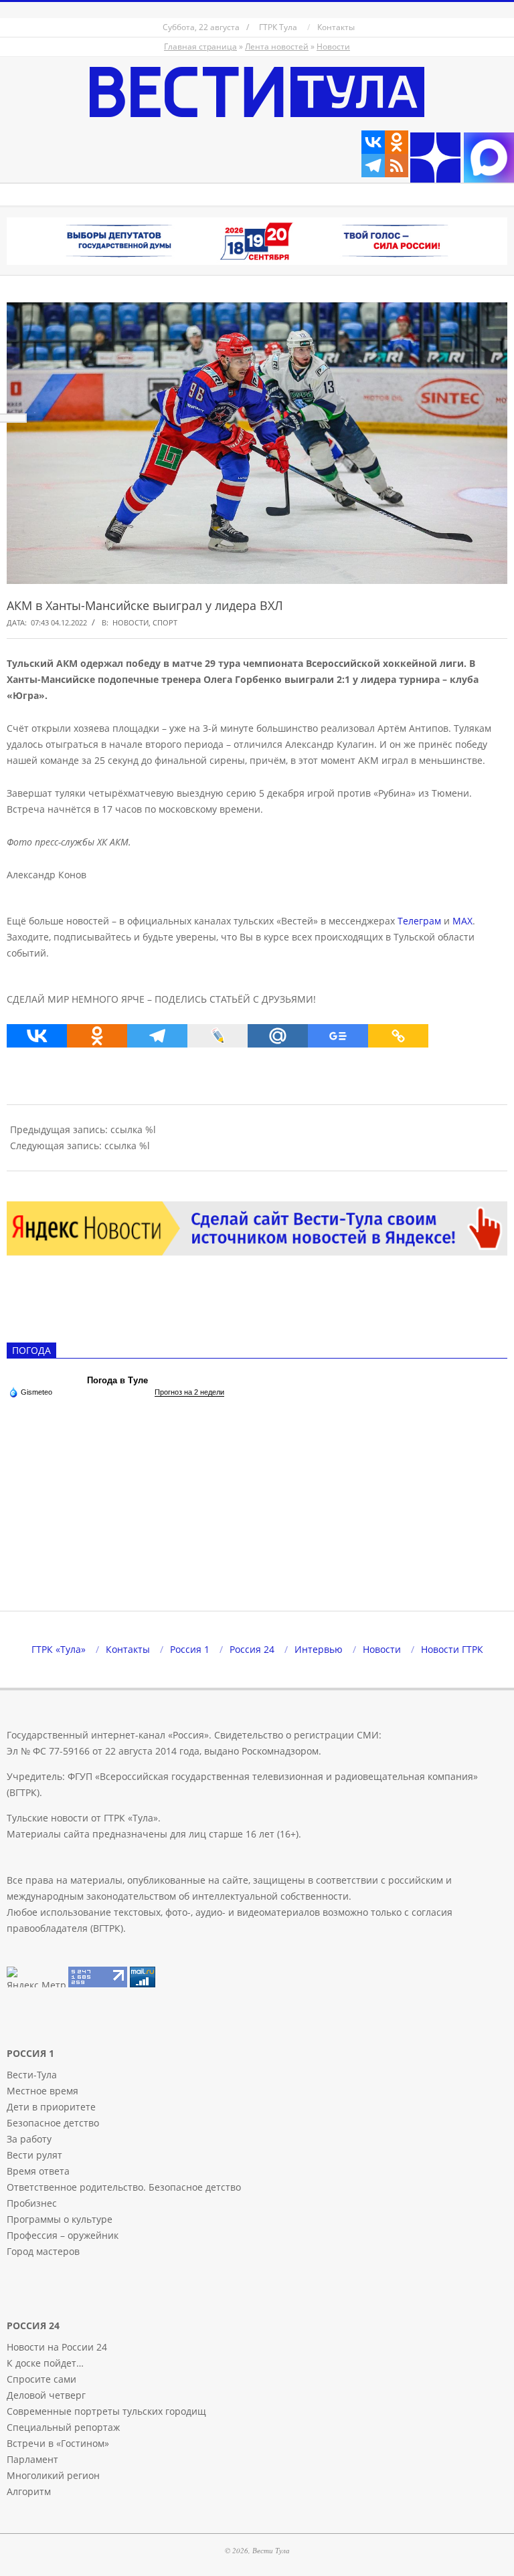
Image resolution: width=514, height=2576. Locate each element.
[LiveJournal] (218, 1036)
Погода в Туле (117, 1380)
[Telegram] (373, 166)
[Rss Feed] (397, 166)
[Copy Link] (398, 1036)
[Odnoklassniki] (397, 142)
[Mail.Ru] (278, 1036)
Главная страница (200, 46)
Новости (333, 46)
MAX (462, 921)
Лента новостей (277, 46)
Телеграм (419, 921)
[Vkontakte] (373, 142)
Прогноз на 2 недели (189, 1392)
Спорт (165, 622)
